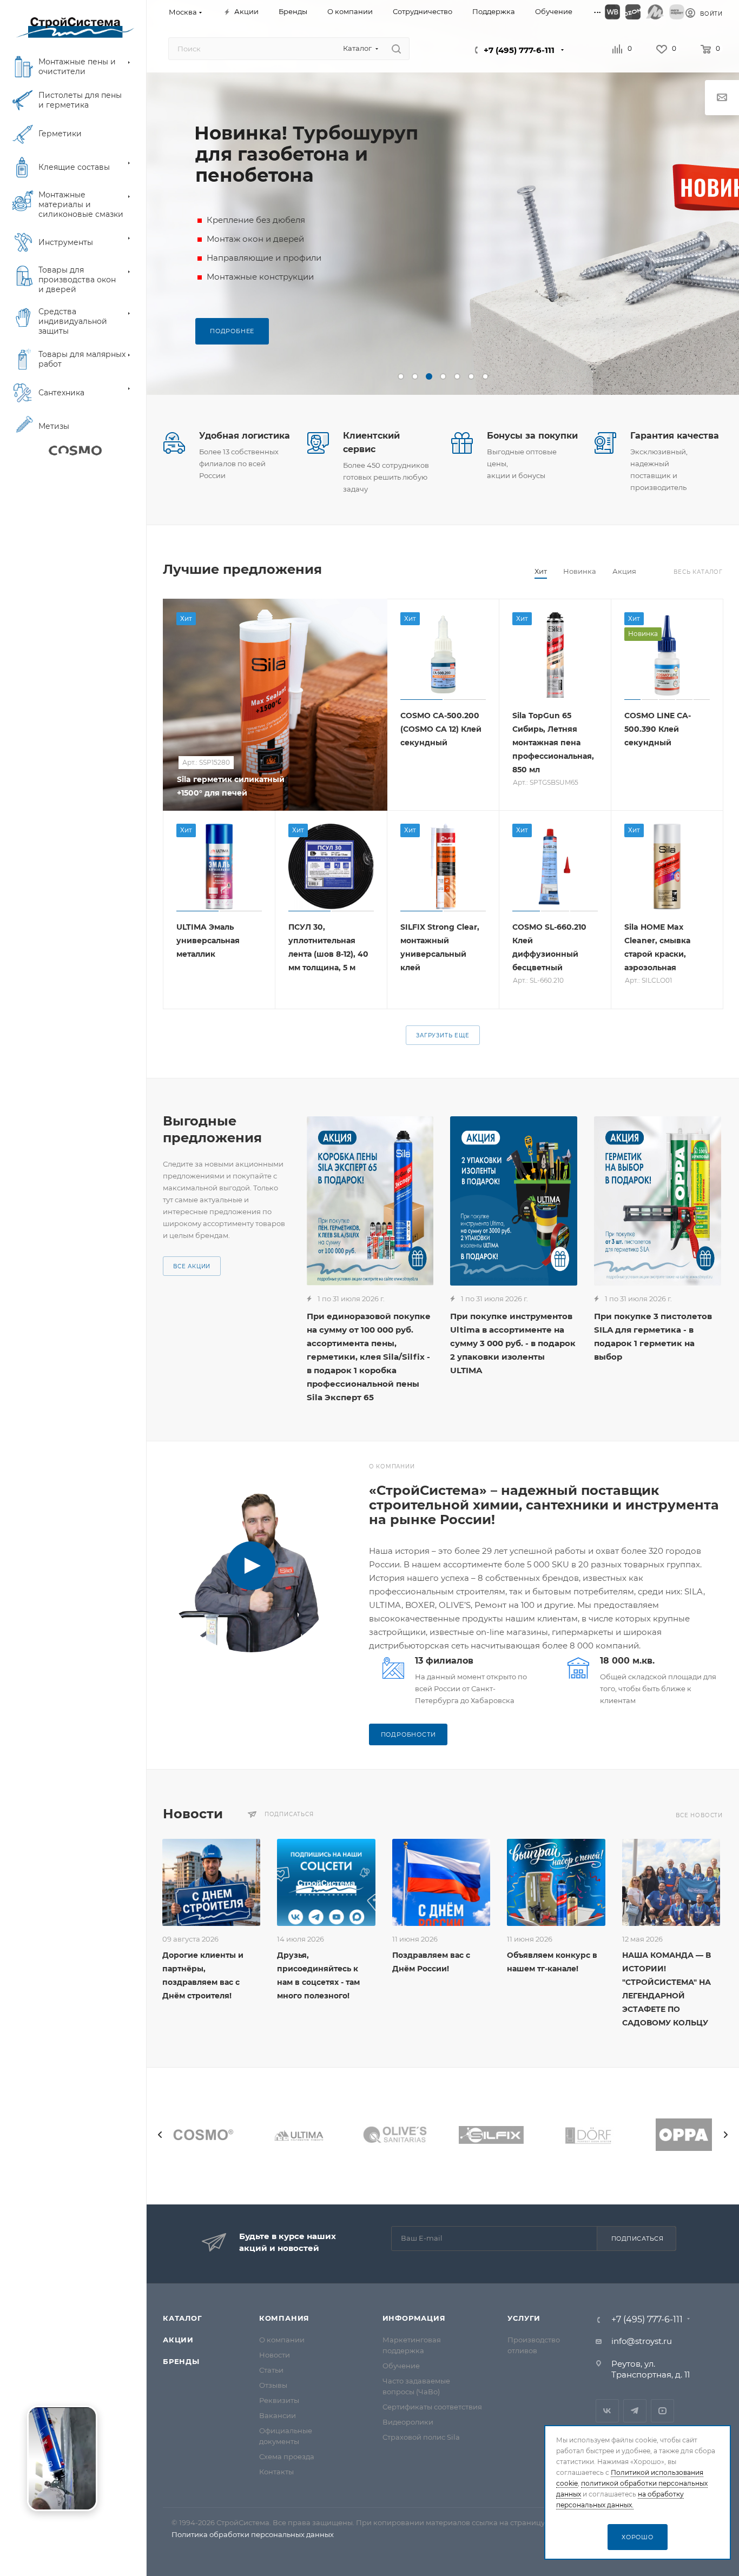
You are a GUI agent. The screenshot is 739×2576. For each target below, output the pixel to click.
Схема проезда (287, 2456)
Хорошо (638, 2537)
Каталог (183, 2318)
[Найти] (396, 49)
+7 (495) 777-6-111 (519, 50)
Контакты (276, 2472)
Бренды (181, 2361)
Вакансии (278, 2415)
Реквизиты (279, 2400)
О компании (282, 2340)
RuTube (662, 2411)
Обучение (401, 2366)
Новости (275, 2355)
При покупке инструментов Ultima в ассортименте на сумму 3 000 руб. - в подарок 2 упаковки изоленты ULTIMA (513, 1343)
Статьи (271, 2370)
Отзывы (273, 2385)
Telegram (635, 2411)
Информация (414, 2318)
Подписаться (638, 2239)
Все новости (699, 1815)
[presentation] (160, 2135)
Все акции (192, 1266)
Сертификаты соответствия (432, 2407)
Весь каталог (698, 572)
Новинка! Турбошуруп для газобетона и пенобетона (306, 154)
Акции (178, 2340)
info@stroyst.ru (642, 2341)
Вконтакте (607, 2411)
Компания (284, 2318)
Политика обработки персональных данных (253, 2534)
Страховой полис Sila (421, 2437)
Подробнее (232, 331)
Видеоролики (408, 2422)
